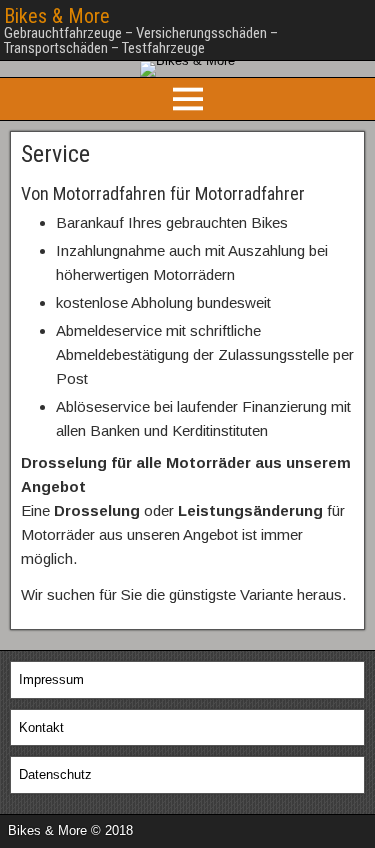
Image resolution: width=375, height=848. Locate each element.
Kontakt (41, 727)
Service (55, 154)
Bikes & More (57, 16)
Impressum (51, 679)
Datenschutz (55, 774)
